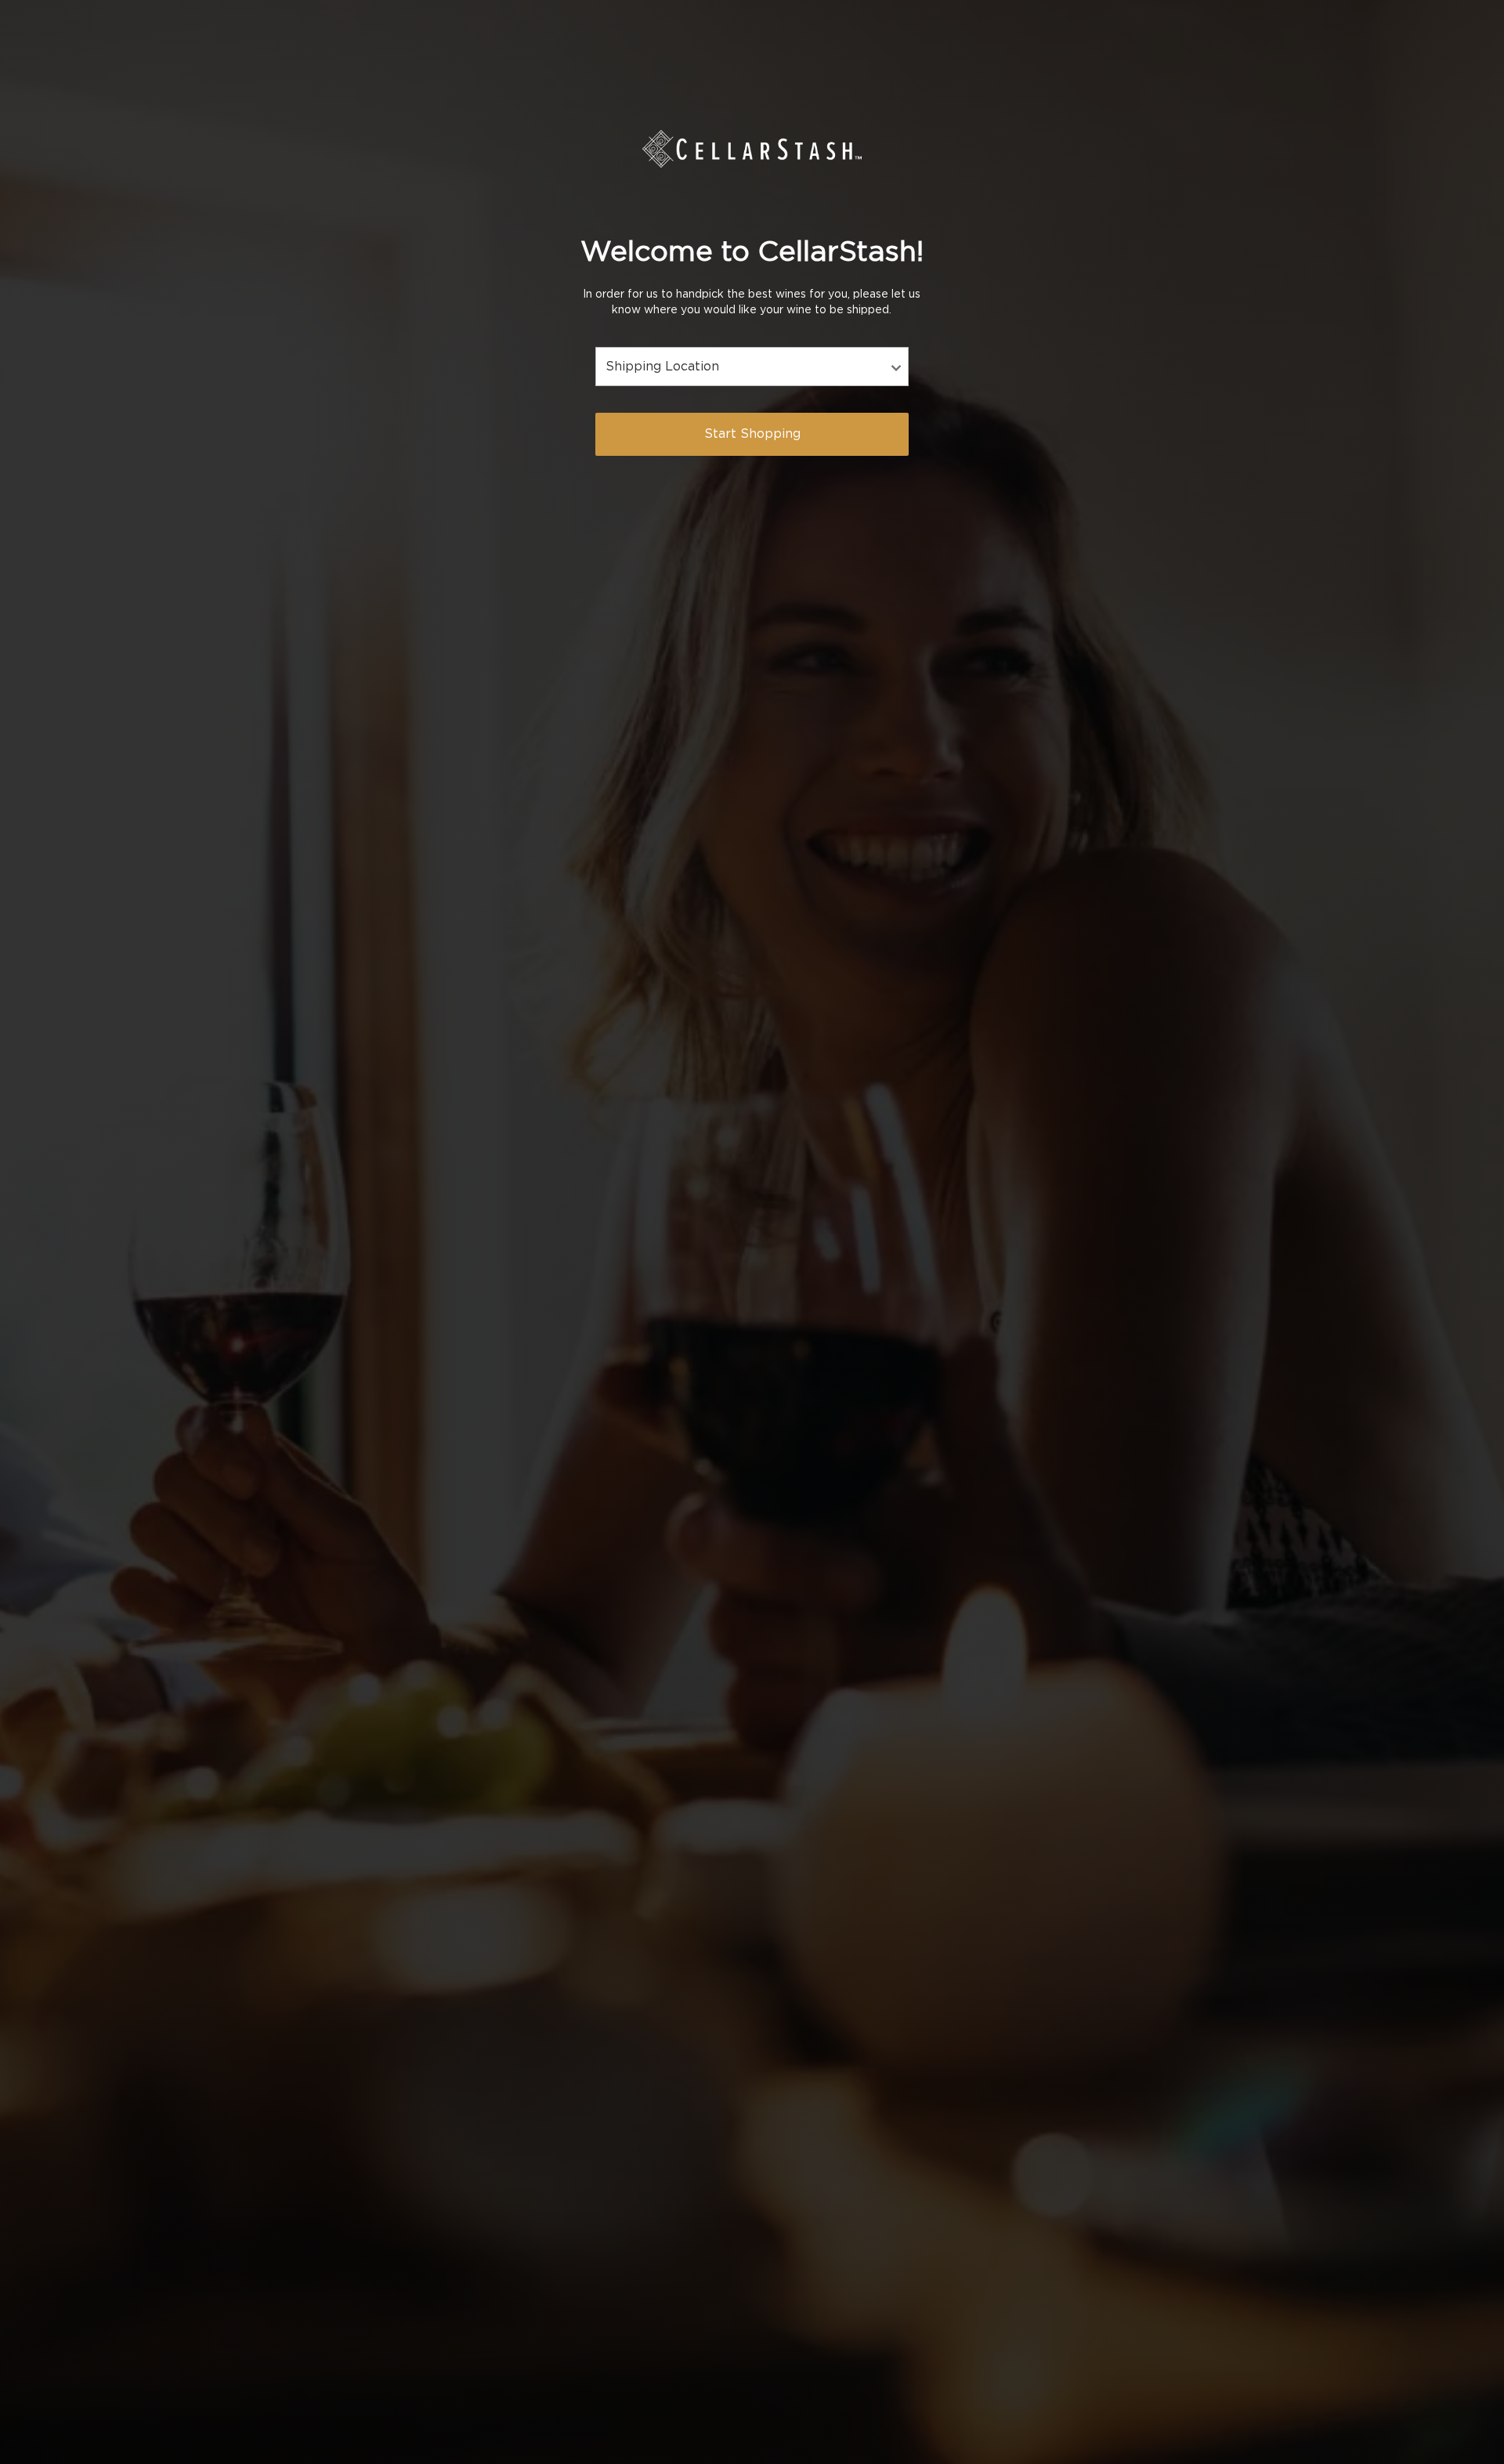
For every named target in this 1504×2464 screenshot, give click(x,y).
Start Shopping (752, 434)
